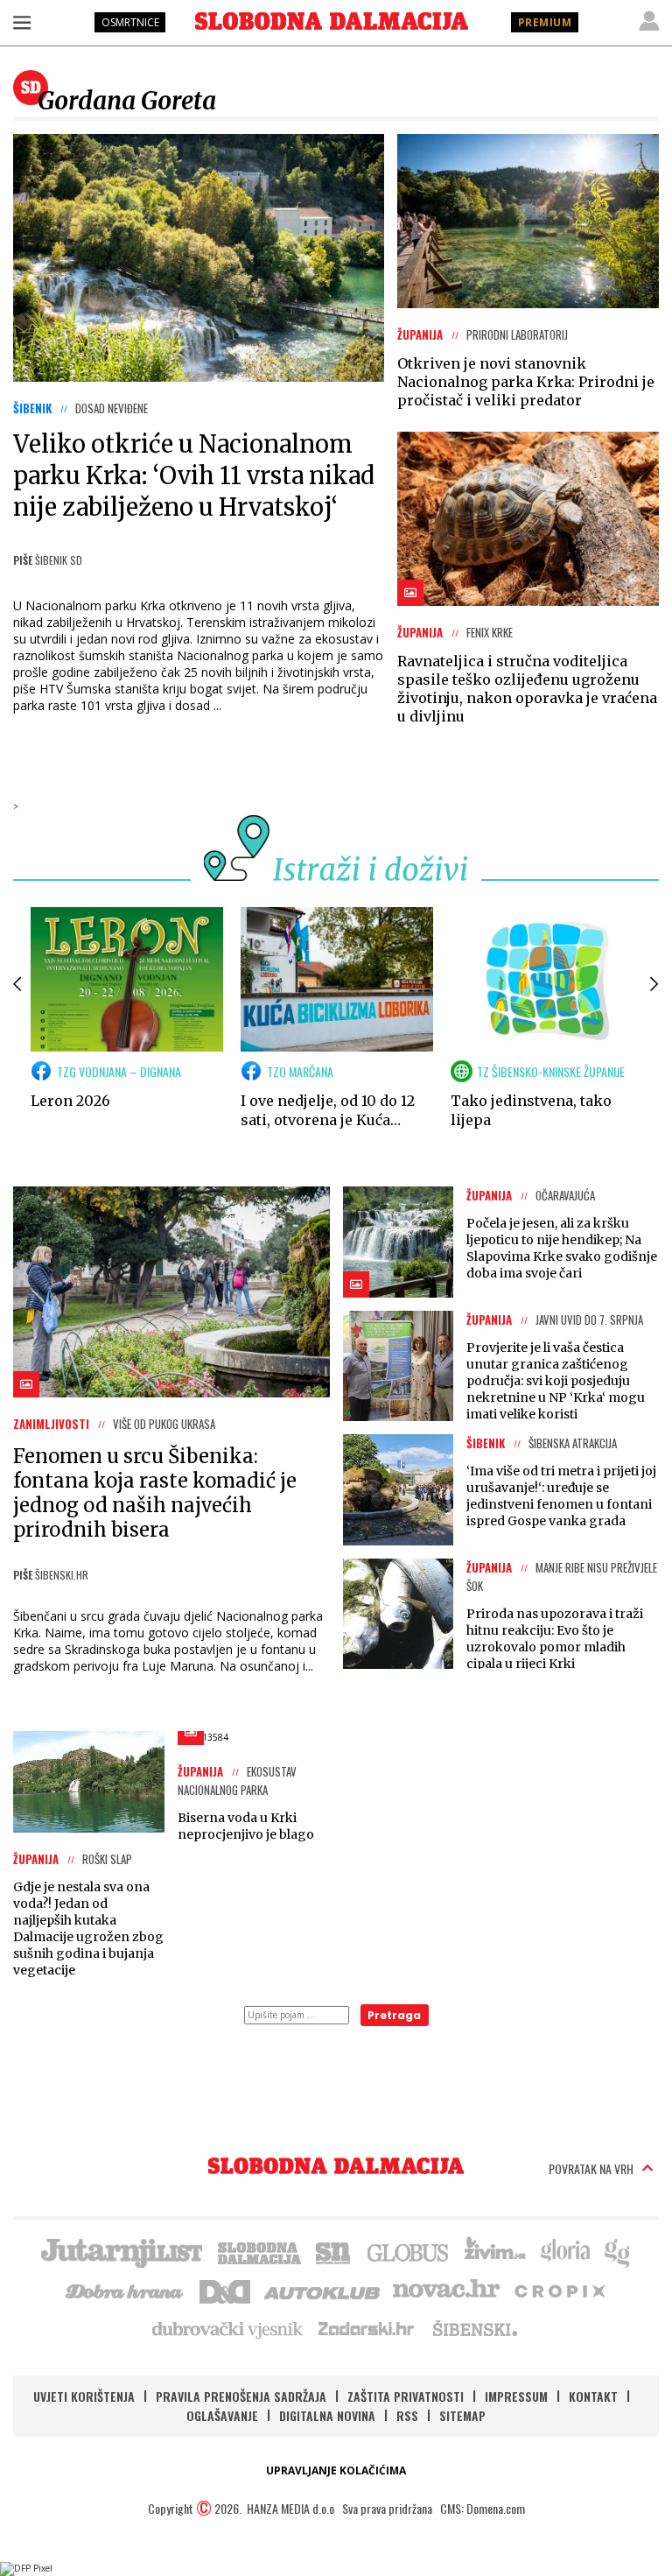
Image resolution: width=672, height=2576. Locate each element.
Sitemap (462, 2415)
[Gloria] (565, 2251)
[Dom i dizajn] (225, 2290)
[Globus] (409, 2251)
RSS (407, 2415)
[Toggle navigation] (22, 22)
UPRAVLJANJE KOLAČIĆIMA (336, 2470)
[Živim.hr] (495, 2251)
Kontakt (593, 2396)
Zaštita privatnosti (406, 2396)
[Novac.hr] (446, 2290)
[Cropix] (559, 2290)
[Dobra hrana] (126, 2290)
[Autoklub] (323, 2290)
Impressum (516, 2396)
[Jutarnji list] (121, 2251)
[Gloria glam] (618, 2251)
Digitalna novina (327, 2415)
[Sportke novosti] (333, 2251)
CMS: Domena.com (483, 2508)
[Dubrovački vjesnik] (228, 2328)
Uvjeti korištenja (84, 2396)
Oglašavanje (222, 2415)
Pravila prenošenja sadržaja (241, 2396)
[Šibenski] (474, 2328)
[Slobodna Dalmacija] (332, 21)
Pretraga (394, 2015)
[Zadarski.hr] (367, 2328)
